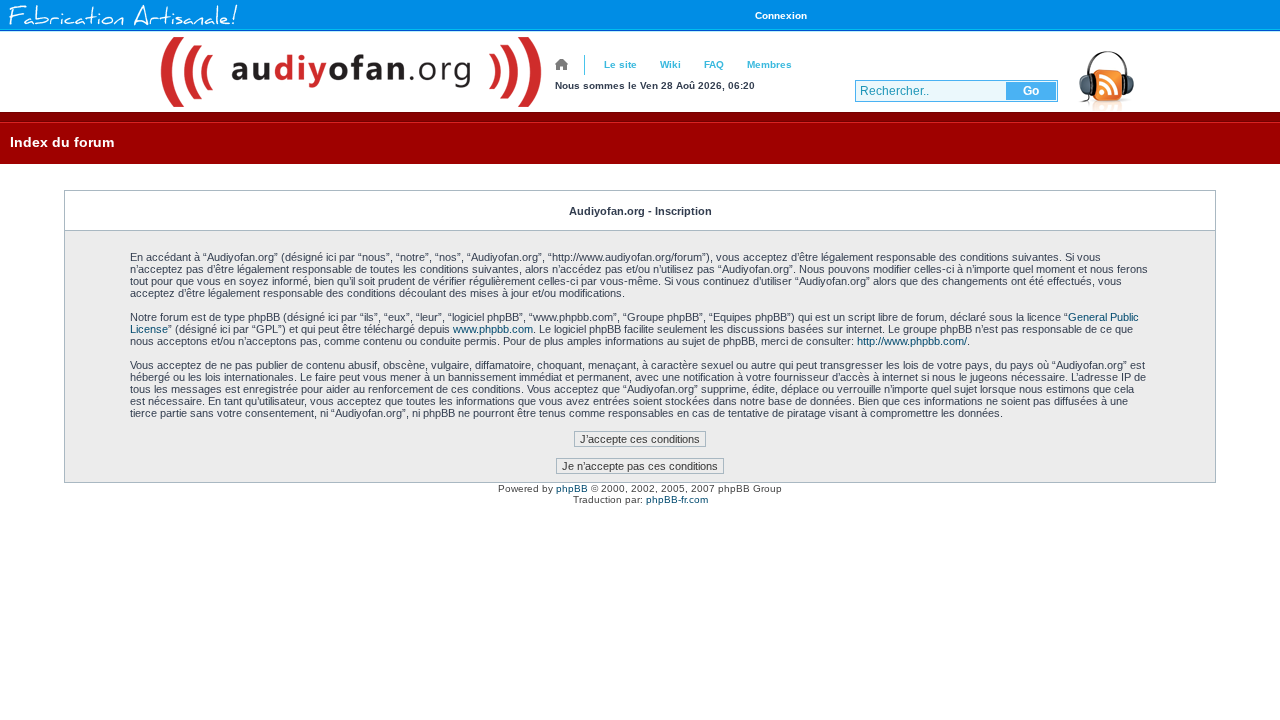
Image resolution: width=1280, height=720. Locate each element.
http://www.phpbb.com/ (912, 341)
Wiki (670, 64)
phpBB (572, 488)
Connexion (781, 15)
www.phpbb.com (493, 329)
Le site (620, 64)
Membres (769, 64)
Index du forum (62, 142)
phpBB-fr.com (677, 499)
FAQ (714, 64)
